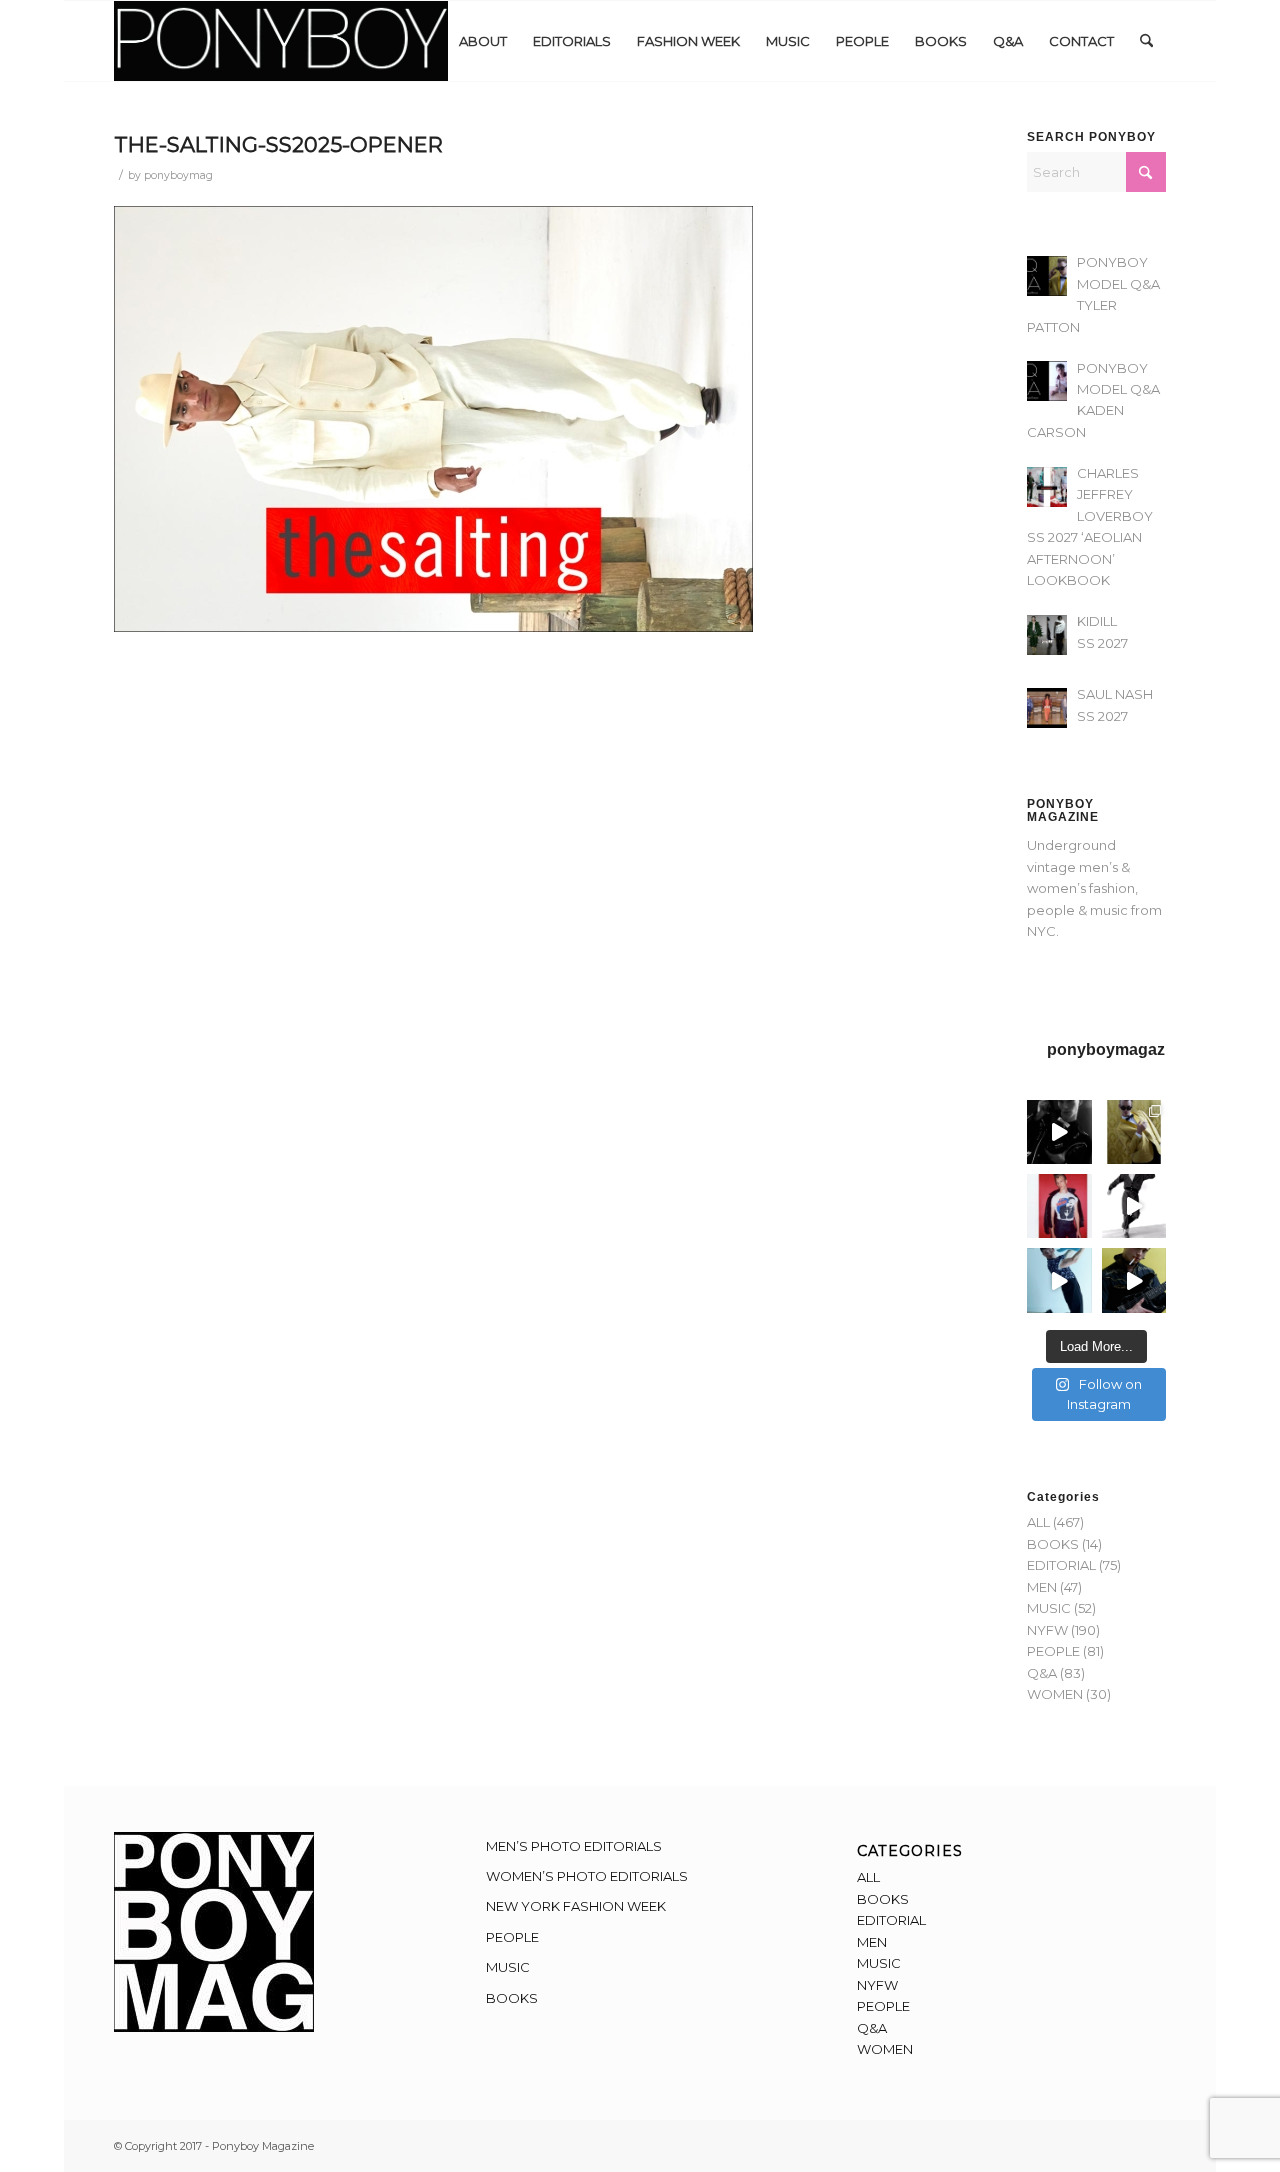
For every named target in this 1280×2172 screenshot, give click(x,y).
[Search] (1146, 41)
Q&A (1042, 1673)
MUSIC (1049, 1608)
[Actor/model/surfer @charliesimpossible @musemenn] (1134, 1206)
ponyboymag (178, 175)
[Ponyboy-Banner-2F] (281, 41)
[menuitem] (483, 41)
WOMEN (1055, 1694)
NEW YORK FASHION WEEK (576, 1906)
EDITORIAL (1061, 1565)
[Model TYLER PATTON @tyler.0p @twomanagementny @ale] (1059, 1132)
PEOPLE (1053, 1651)
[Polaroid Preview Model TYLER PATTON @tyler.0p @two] (1059, 1206)
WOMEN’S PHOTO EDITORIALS (587, 1876)
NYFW (1047, 1630)
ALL (1038, 1522)
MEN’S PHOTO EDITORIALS (574, 1846)
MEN (1042, 1587)
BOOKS (1053, 1544)
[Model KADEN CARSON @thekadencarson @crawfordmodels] (1059, 1280)
